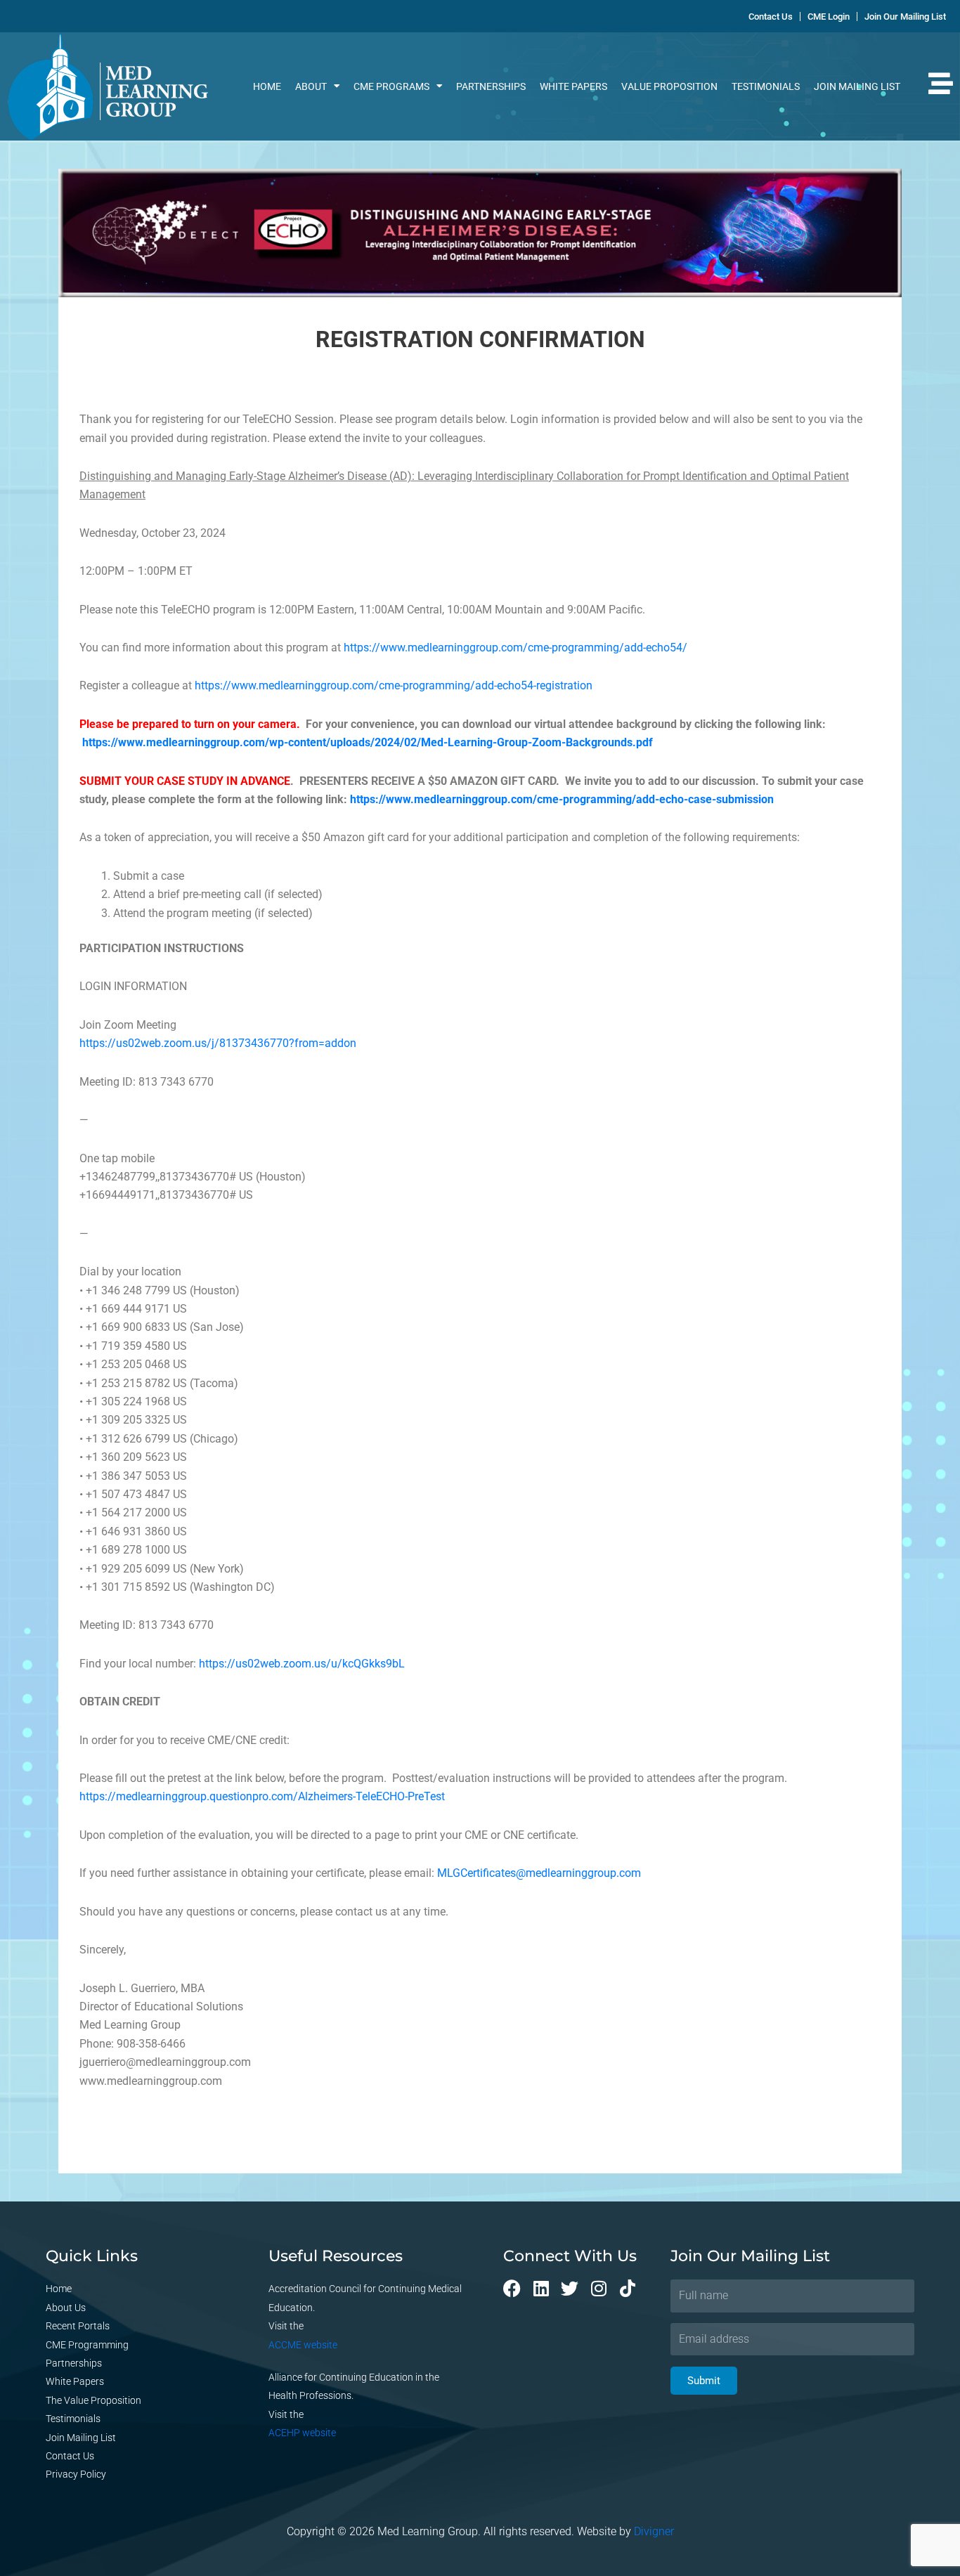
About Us (66, 2308)
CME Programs (391, 86)
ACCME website (303, 2345)
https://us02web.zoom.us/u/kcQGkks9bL (302, 1664)
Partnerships (491, 86)
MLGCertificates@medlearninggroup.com (539, 1873)
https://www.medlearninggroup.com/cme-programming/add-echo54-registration (394, 685)
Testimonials (766, 86)
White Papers (573, 86)
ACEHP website (302, 2433)
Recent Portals (78, 2326)
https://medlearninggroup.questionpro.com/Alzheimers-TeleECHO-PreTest (262, 1796)
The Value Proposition (93, 2400)
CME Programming (87, 2345)
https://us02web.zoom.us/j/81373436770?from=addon (218, 1043)
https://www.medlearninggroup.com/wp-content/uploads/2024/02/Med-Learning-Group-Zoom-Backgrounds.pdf (368, 742)
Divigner (654, 2531)
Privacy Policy (76, 2474)
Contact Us (70, 2456)
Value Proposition (669, 86)
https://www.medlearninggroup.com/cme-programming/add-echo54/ (515, 648)
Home (267, 86)
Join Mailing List (857, 86)
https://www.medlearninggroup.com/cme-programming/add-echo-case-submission (562, 799)
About (311, 86)
